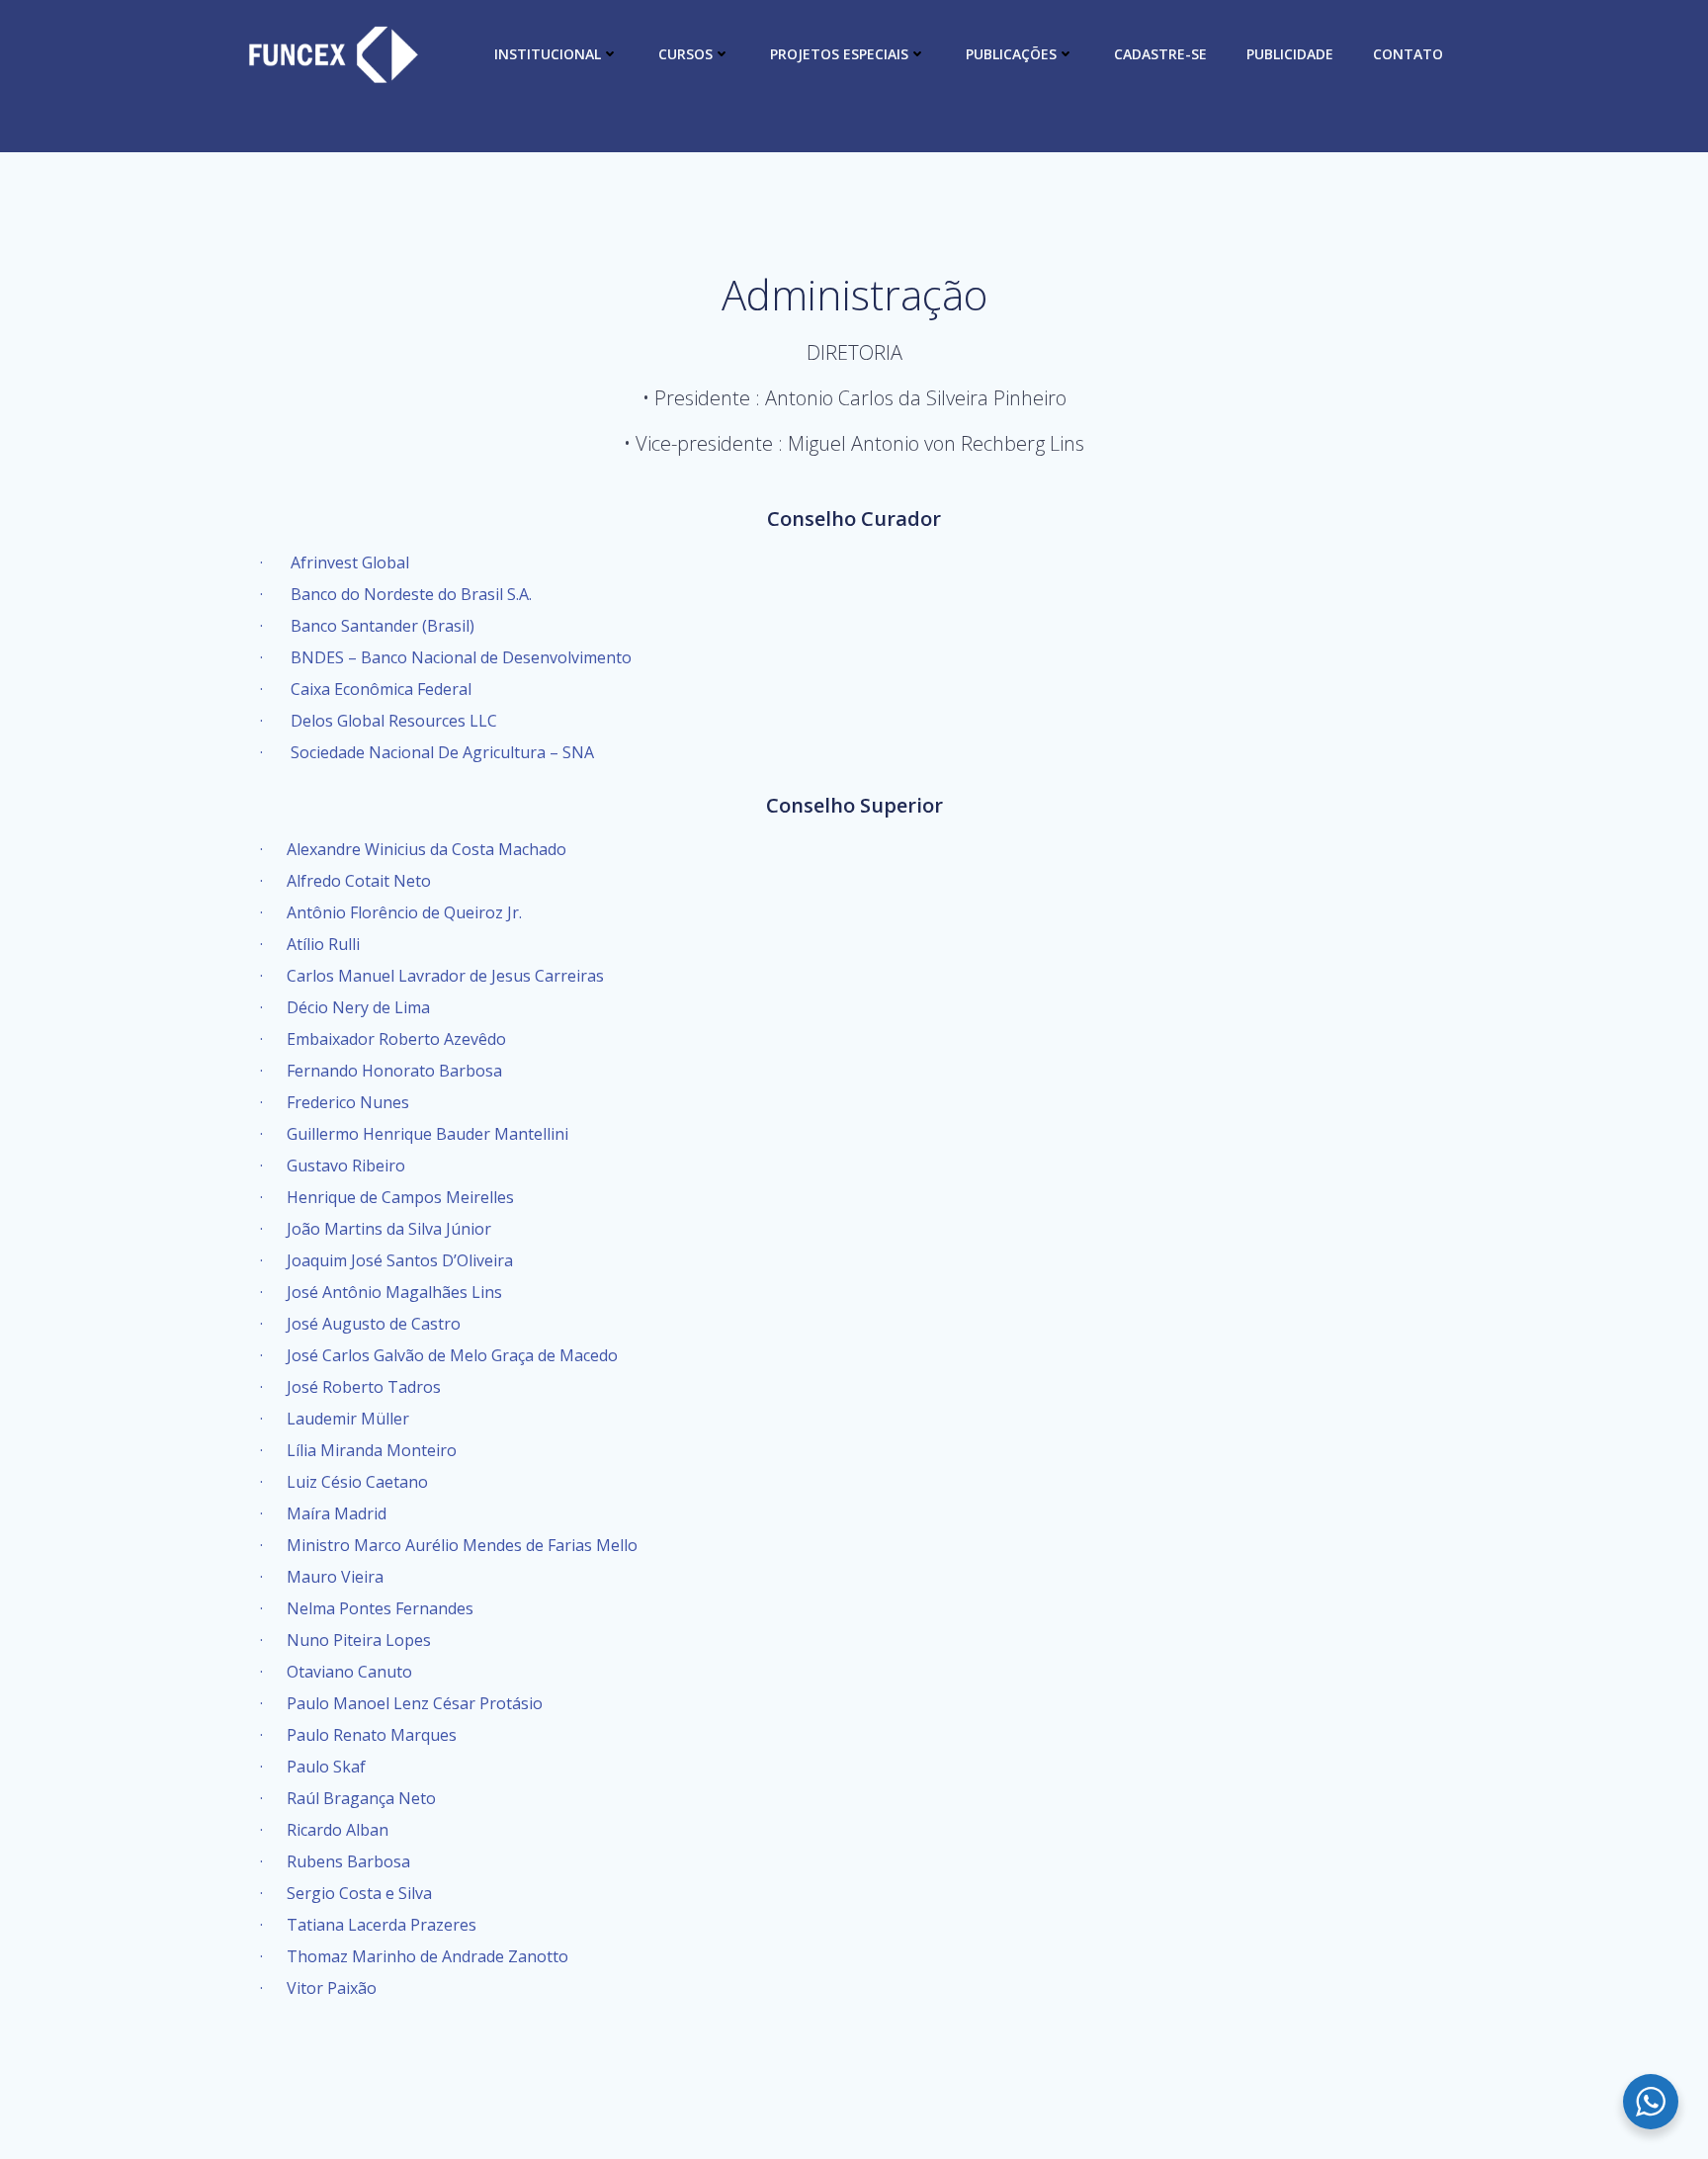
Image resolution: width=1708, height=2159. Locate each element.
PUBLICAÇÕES (1011, 54)
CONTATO (1408, 54)
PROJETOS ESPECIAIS (839, 54)
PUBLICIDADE (1290, 54)
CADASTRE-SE (1160, 54)
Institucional (548, 54)
